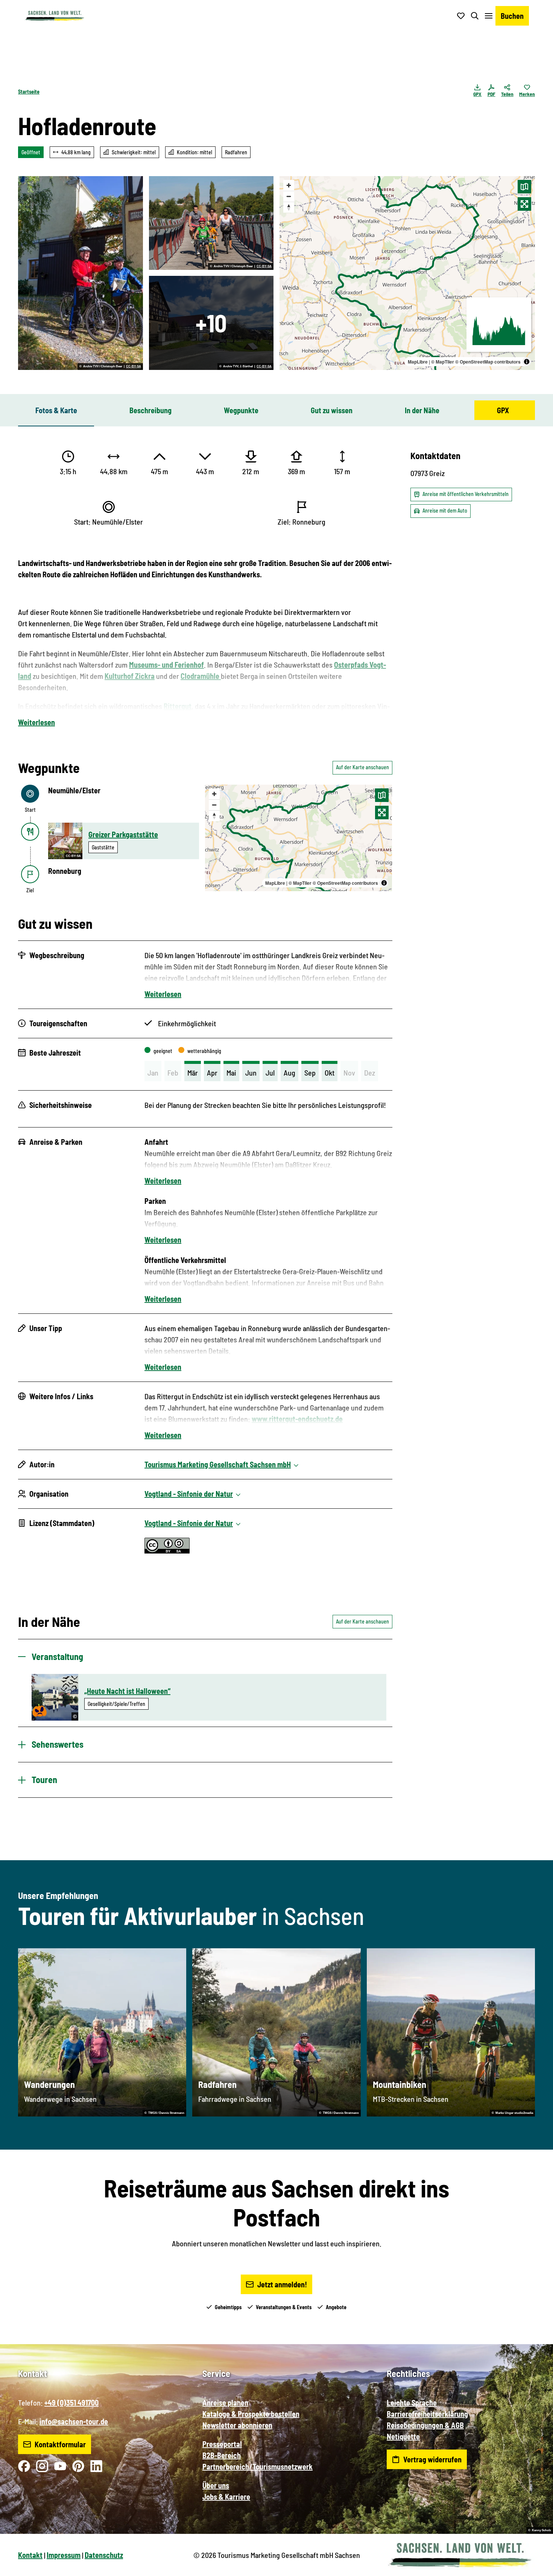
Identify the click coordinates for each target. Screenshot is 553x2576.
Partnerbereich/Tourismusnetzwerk (258, 2466)
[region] (407, 273)
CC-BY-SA (134, 367)
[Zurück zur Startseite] (55, 16)
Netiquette (403, 2436)
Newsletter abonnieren (237, 2425)
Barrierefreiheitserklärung (427, 2414)
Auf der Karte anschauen (362, 767)
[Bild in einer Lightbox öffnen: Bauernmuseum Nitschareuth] (211, 323)
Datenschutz (104, 2555)
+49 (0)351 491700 (71, 2403)
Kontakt (30, 2555)
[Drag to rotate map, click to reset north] (289, 207)
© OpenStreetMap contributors (488, 362)
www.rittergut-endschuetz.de (297, 1419)
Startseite (29, 92)
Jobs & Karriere (226, 2497)
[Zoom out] (289, 196)
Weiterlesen (36, 722)
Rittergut (178, 706)
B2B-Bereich (222, 2455)
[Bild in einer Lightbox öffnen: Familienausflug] (211, 223)
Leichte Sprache (412, 2403)
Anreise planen (225, 2403)
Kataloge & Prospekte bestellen (251, 2414)
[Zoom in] (289, 185)
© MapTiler (443, 362)
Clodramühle (201, 676)
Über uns (216, 2485)
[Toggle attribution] (527, 362)
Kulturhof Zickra (130, 676)
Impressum (64, 2555)
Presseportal (222, 2444)
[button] (535, 2567)
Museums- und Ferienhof (166, 665)
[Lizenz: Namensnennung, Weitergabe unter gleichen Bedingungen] (167, 1550)
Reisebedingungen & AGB (425, 2425)
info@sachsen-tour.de (74, 2421)
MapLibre (418, 362)
